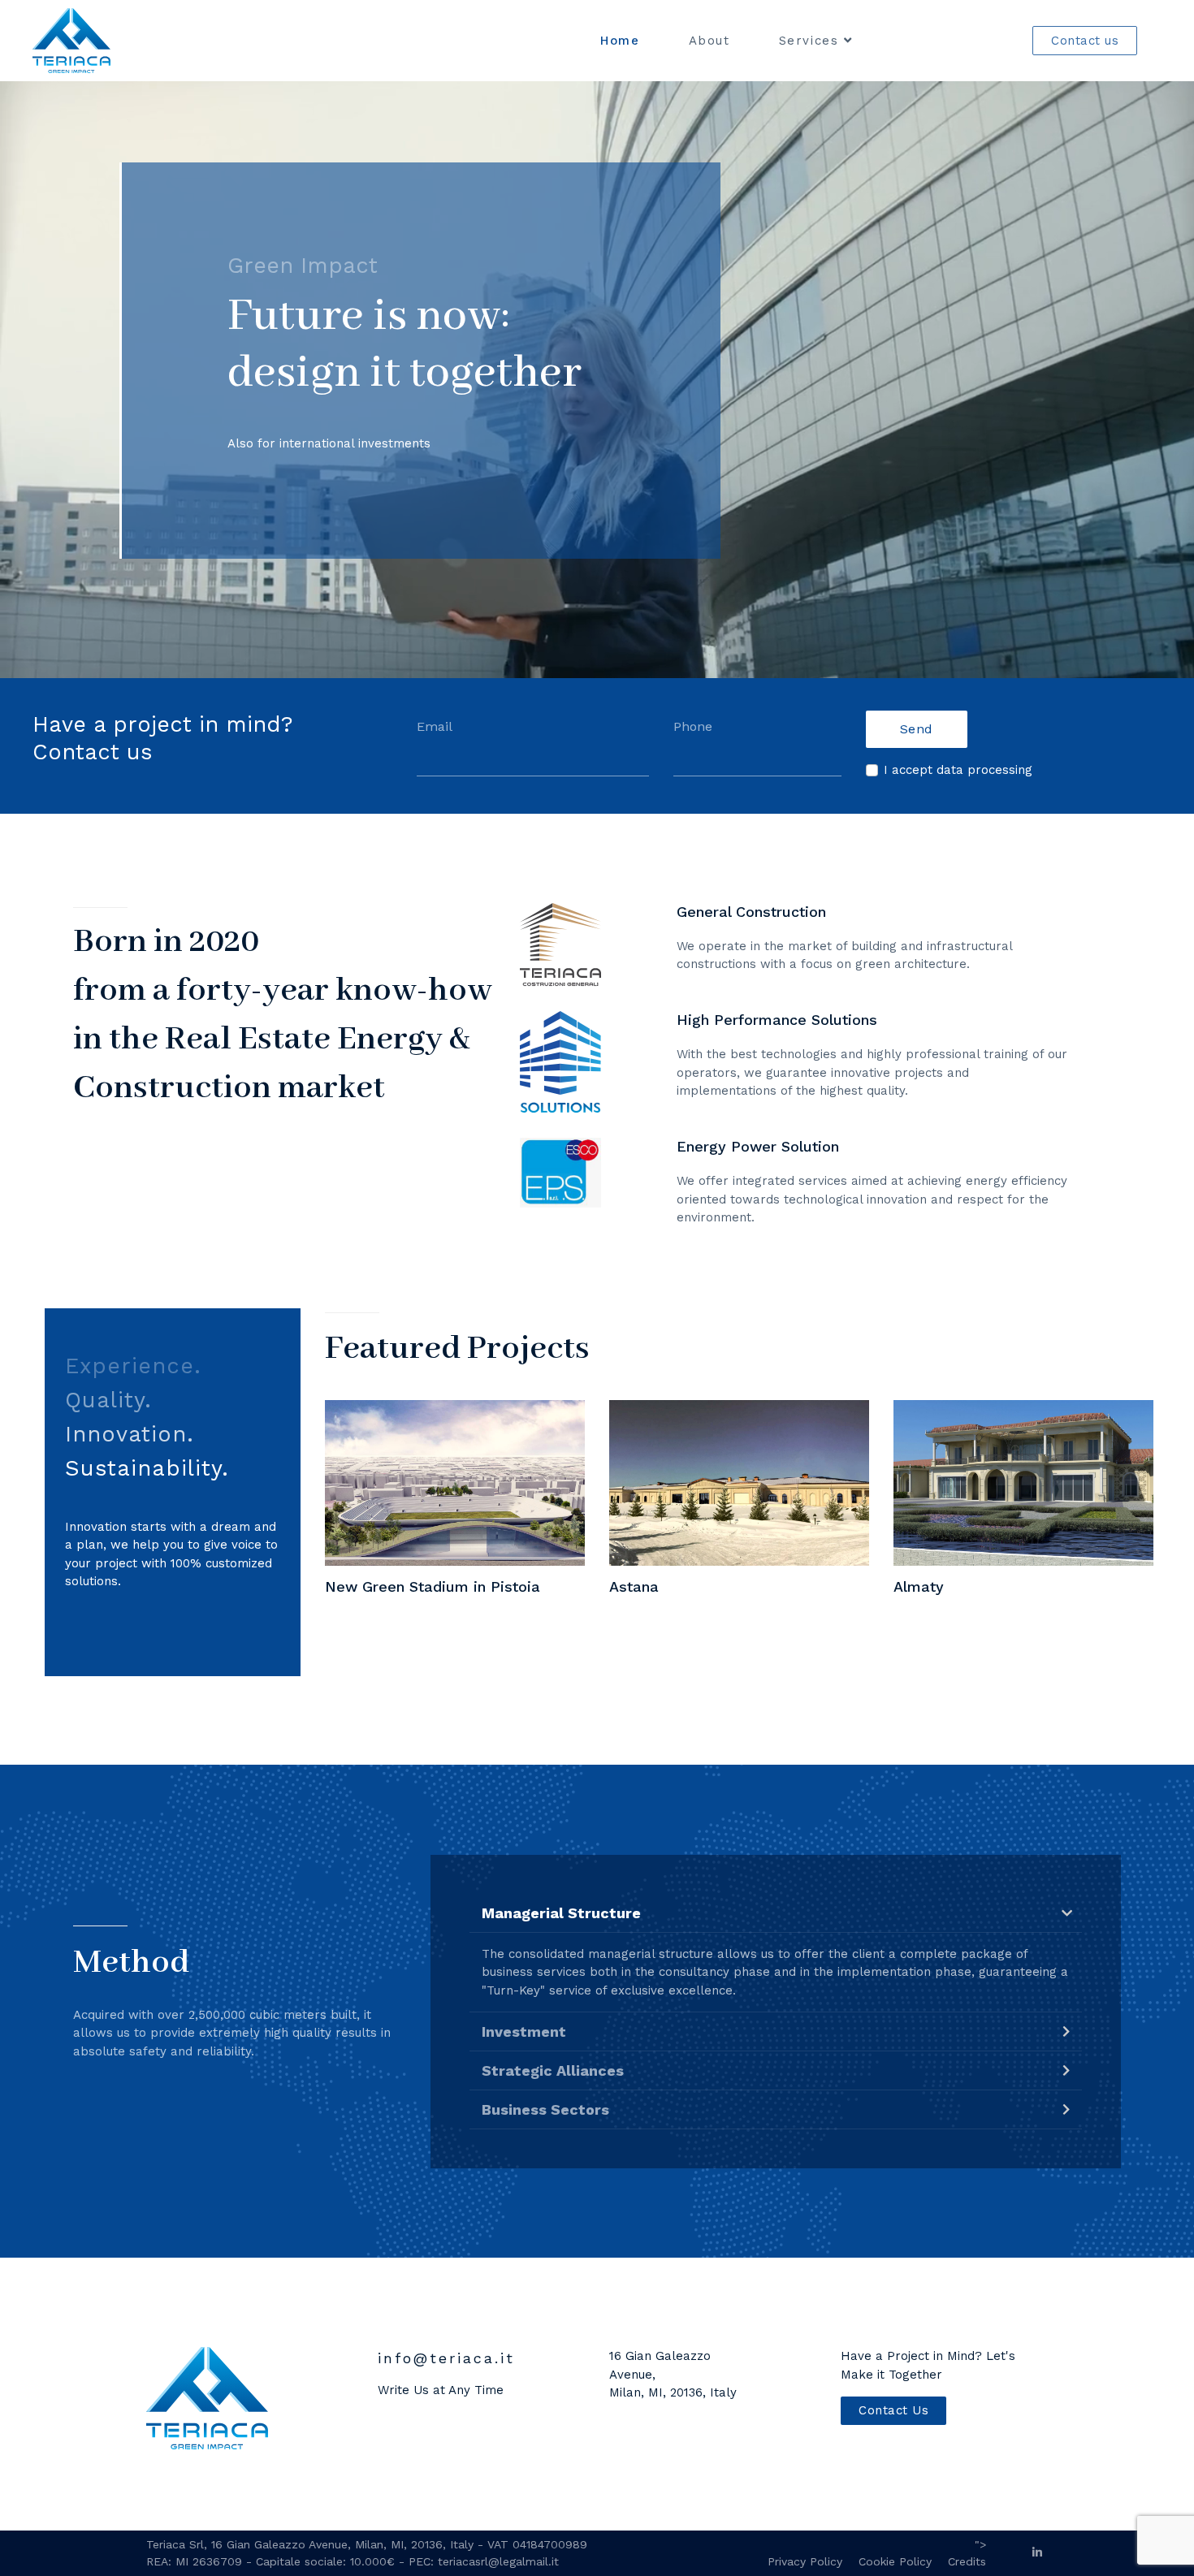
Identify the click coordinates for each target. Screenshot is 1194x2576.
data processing (984, 770)
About (709, 41)
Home (620, 41)
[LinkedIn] (1037, 2552)
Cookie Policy (895, 2561)
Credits (967, 2561)
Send (917, 729)
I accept (958, 770)
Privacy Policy (805, 2561)
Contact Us (893, 2410)
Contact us (1085, 41)
